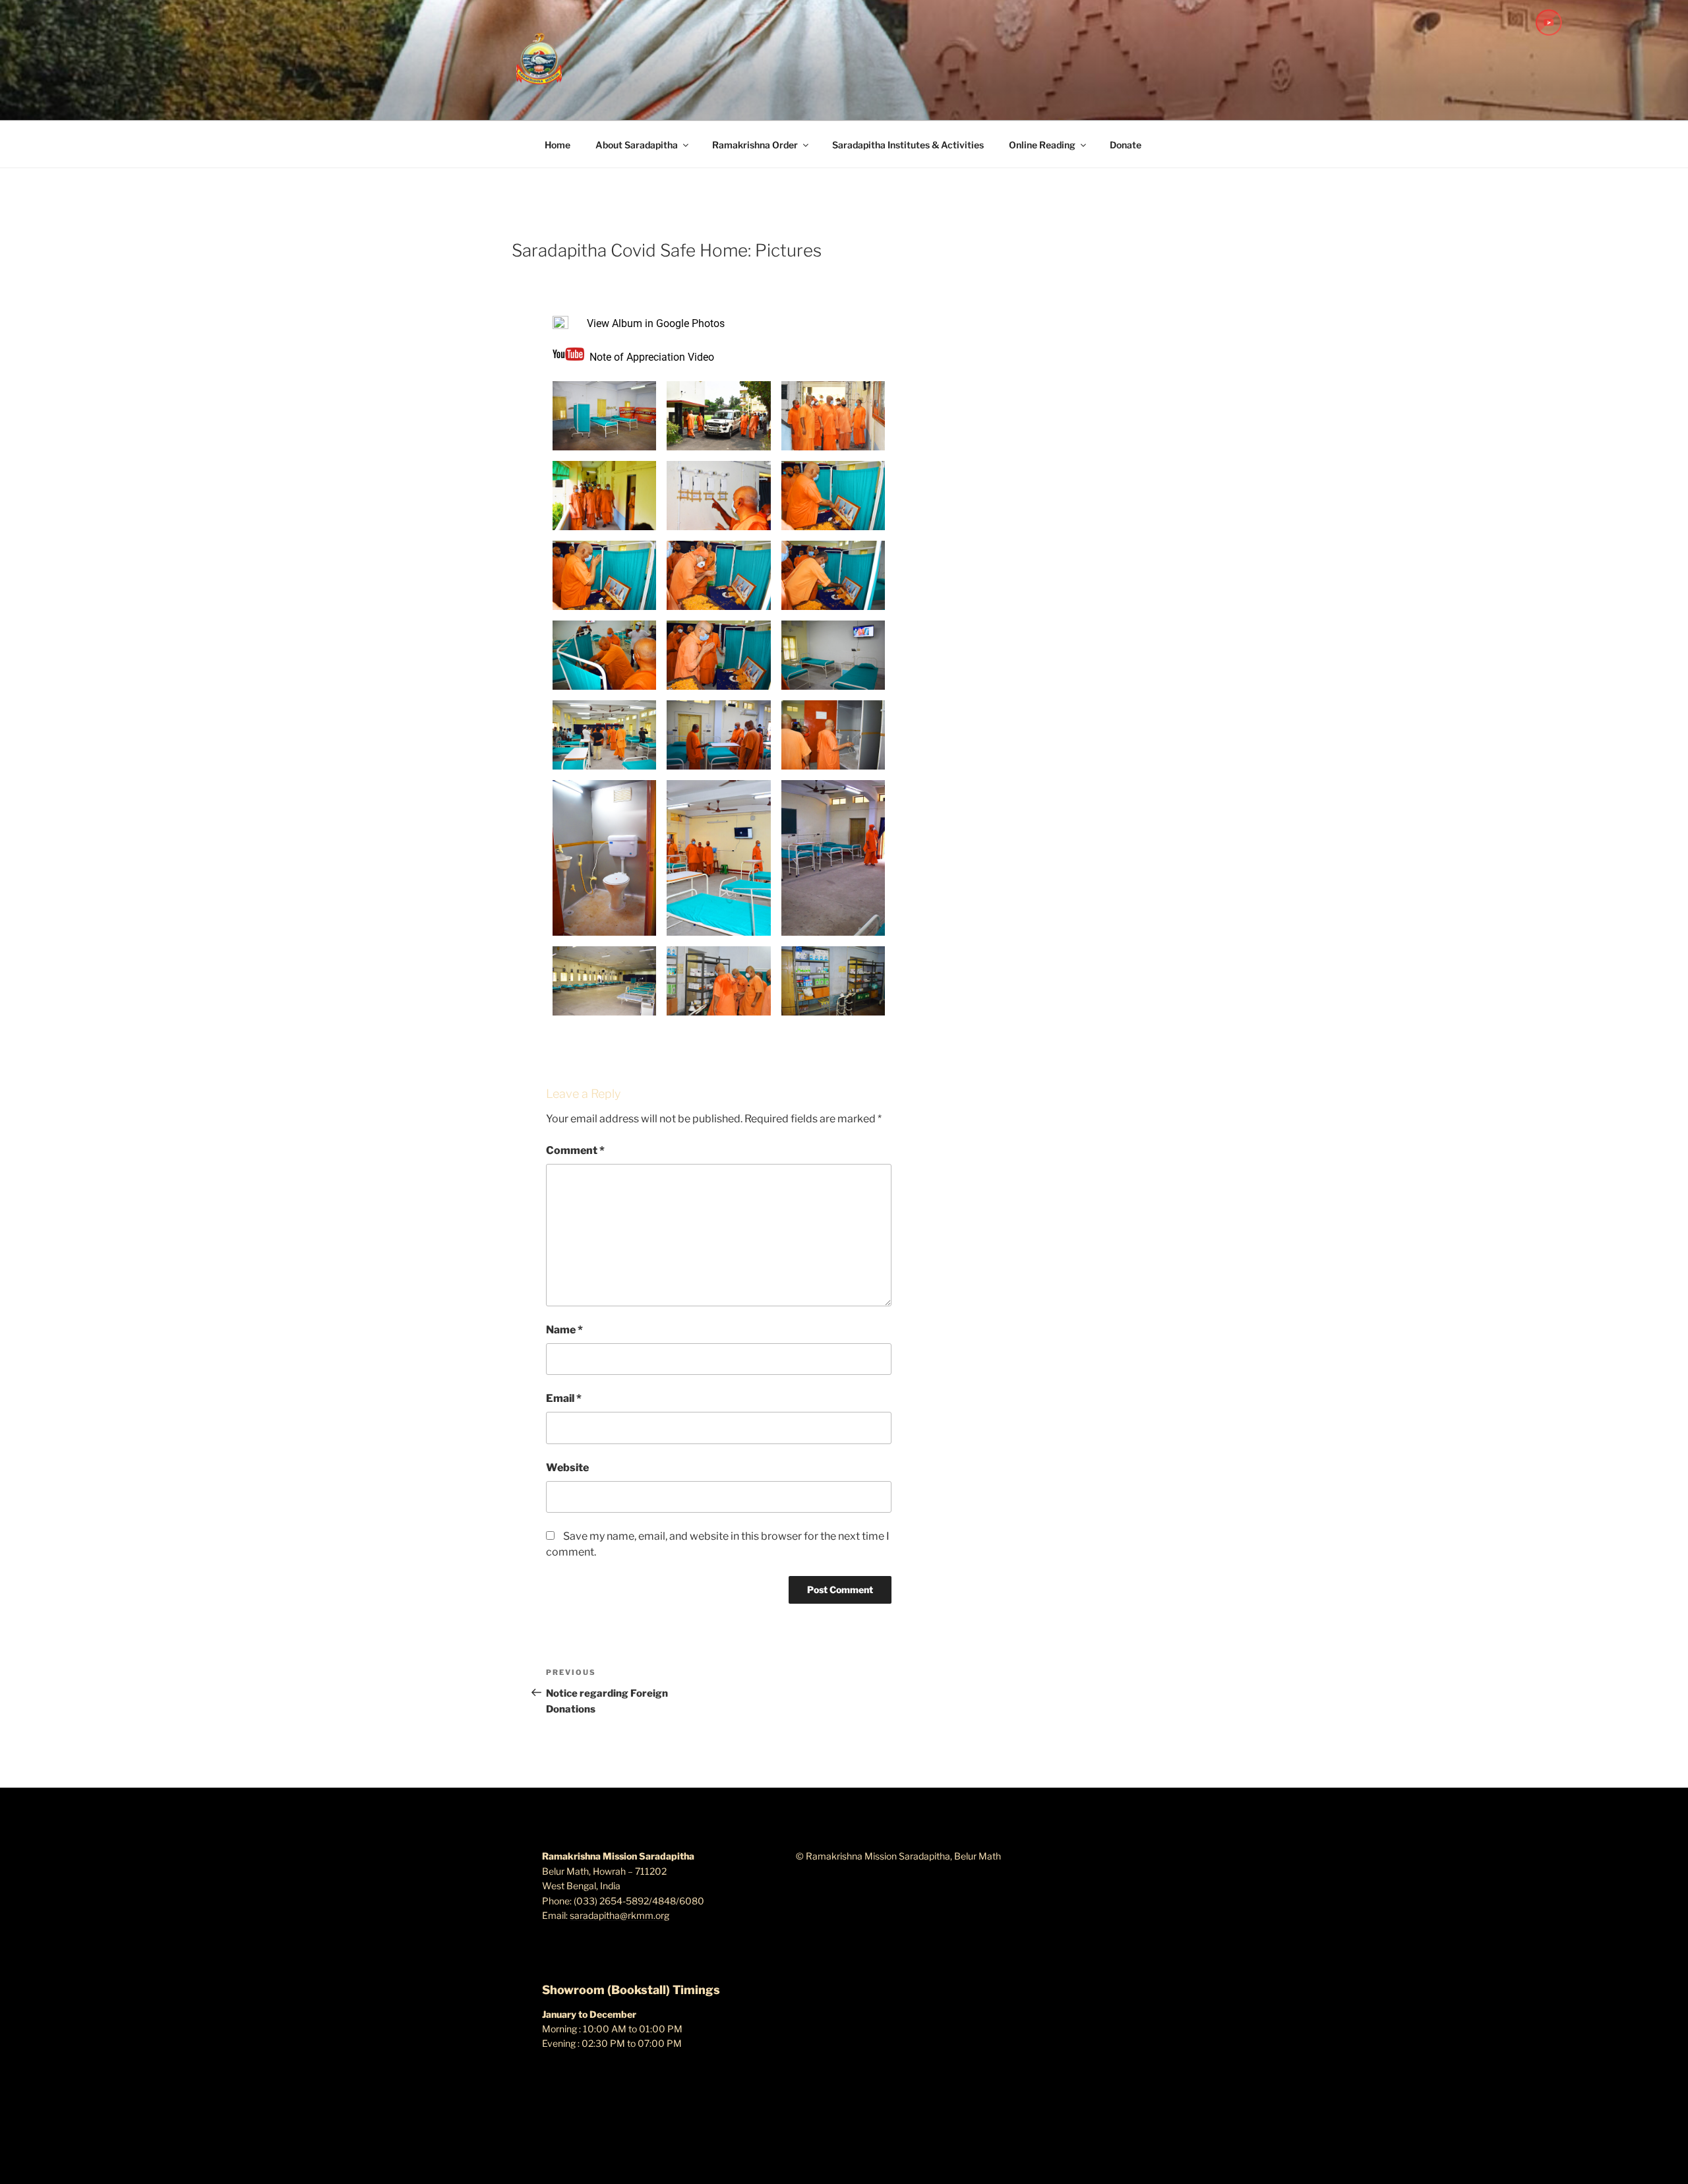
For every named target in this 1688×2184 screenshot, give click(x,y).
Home (558, 145)
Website (567, 1468)
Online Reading (1042, 145)
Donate (1126, 145)
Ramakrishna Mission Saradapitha (718, 231)
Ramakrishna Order (755, 145)
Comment (575, 1150)
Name (564, 1330)
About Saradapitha (637, 145)
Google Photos (690, 323)
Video (701, 357)
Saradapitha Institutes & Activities (908, 145)
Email (564, 1398)
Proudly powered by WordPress (608, 2153)
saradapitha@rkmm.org (619, 1915)
